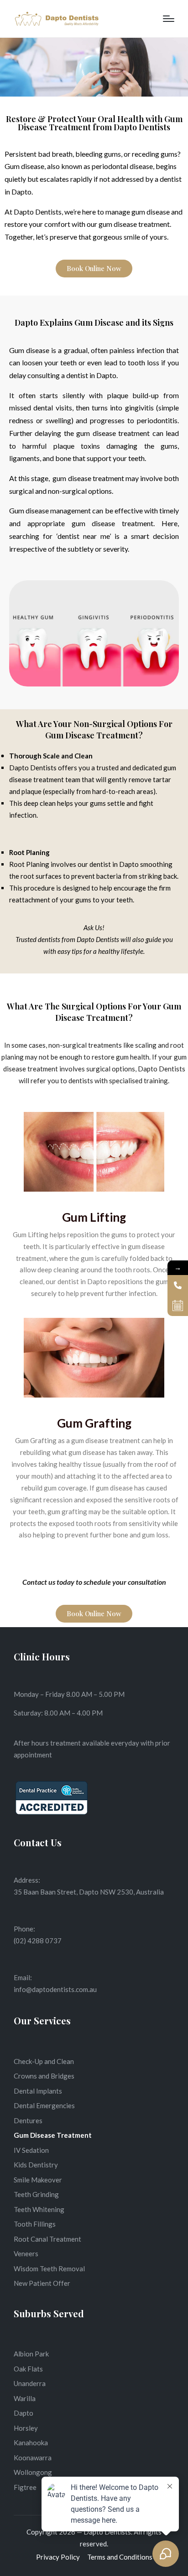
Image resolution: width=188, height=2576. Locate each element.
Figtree (25, 2487)
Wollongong (33, 2472)
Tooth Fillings (35, 2224)
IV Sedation (31, 2150)
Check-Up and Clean (44, 2061)
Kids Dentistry (36, 2165)
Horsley (26, 2428)
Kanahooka (31, 2443)
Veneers (26, 2253)
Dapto (23, 2413)
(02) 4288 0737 (38, 1941)
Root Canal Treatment (47, 2239)
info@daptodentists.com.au (55, 1989)
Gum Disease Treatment (53, 2135)
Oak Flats (28, 2369)
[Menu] (169, 19)
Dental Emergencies (44, 2105)
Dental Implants (38, 2091)
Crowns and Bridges (44, 2076)
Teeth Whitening (39, 2209)
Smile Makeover (38, 2180)
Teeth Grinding (36, 2194)
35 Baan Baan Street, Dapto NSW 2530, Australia (89, 1892)
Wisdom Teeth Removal (49, 2269)
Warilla (25, 2398)
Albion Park (31, 2354)
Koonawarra (33, 2458)
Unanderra (30, 2383)
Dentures (28, 2120)
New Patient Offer (42, 2283)
